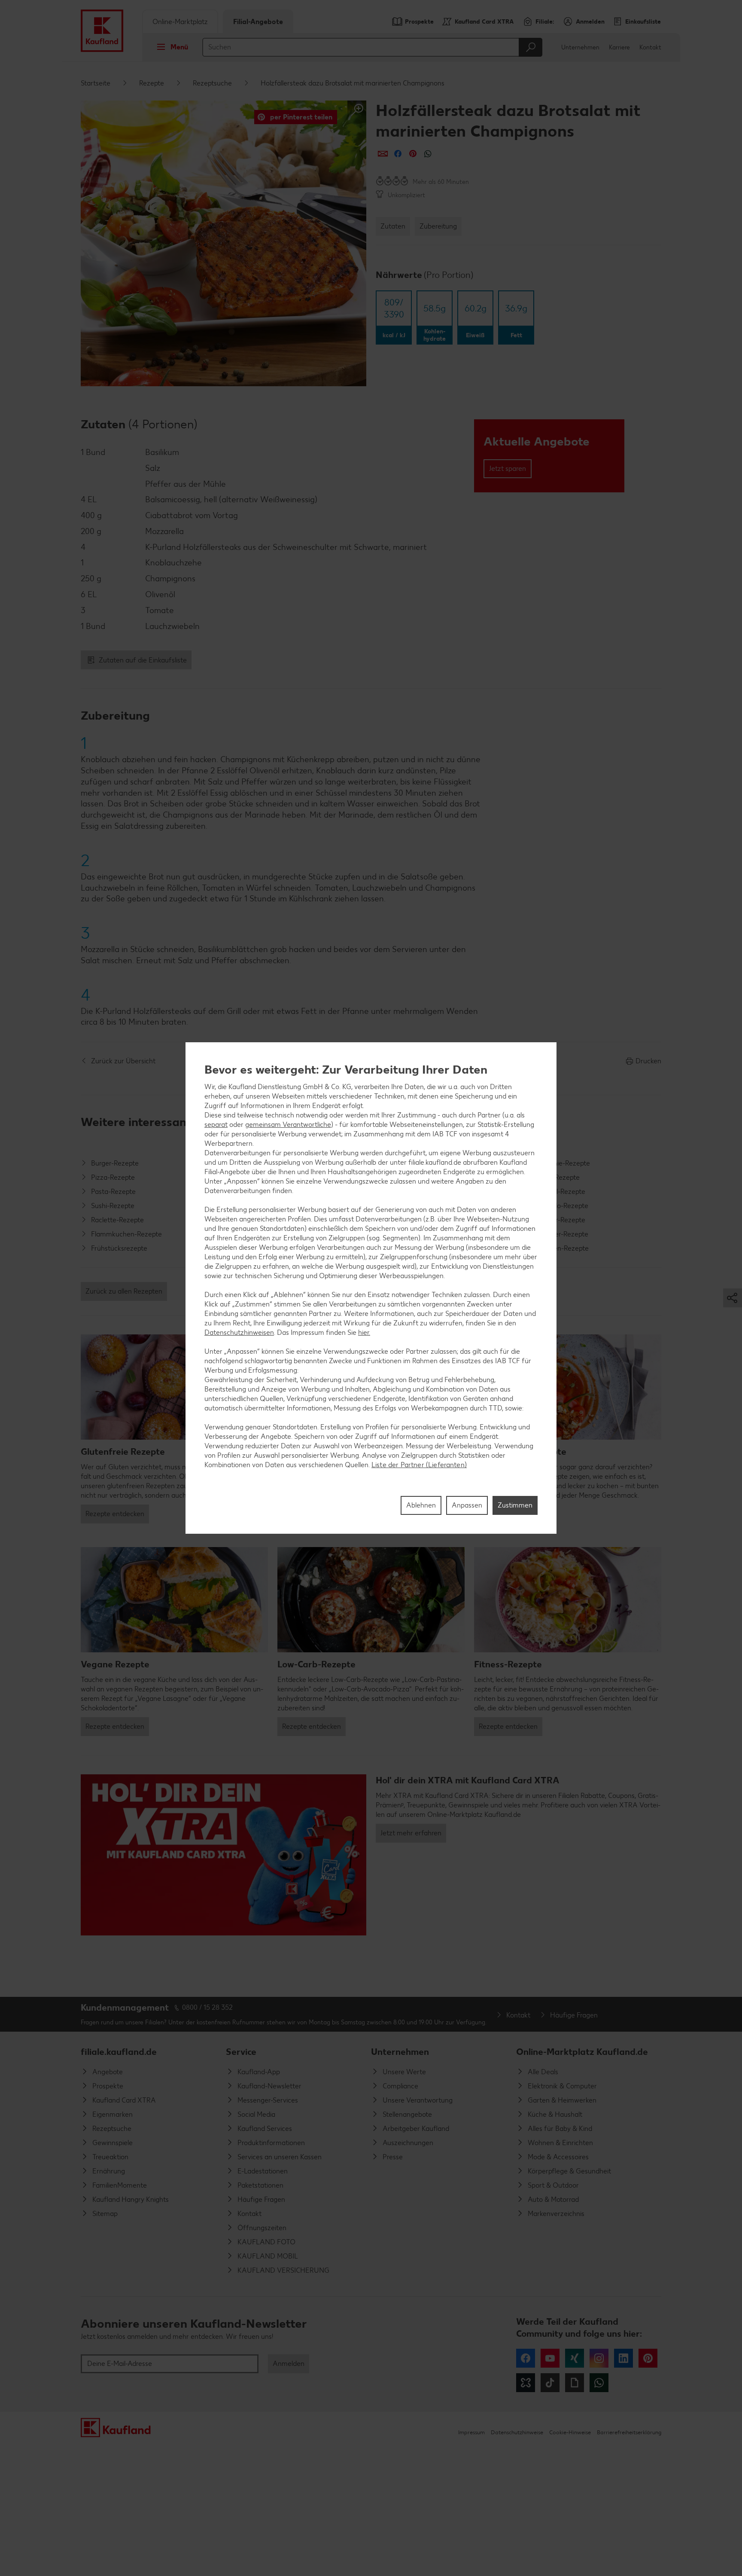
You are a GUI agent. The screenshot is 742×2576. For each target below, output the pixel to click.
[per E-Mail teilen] (383, 154)
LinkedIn (623, 2358)
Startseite (96, 83)
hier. (364, 1333)
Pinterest (648, 2358)
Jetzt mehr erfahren (411, 1833)
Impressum (471, 2432)
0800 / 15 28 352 (207, 2007)
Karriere (619, 47)
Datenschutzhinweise (517, 2432)
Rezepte (152, 83)
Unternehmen (580, 47)
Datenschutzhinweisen (239, 1333)
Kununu (526, 2383)
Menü (179, 47)
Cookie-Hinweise (570, 2432)
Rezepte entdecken (115, 1514)
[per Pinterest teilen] (413, 154)
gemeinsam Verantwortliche (288, 1125)
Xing (575, 2358)
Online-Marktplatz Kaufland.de (582, 2052)
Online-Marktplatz (180, 22)
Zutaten (393, 226)
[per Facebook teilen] (398, 154)
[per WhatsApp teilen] (428, 154)
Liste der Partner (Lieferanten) (419, 1465)
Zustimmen (515, 1505)
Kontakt (650, 47)
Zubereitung (438, 226)
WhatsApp (599, 2383)
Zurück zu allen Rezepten (124, 1291)
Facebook (526, 2358)
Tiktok (550, 2383)
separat (216, 1125)
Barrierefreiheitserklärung (629, 2432)
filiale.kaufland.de (119, 2052)
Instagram (599, 2358)
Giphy (575, 2383)
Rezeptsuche (212, 83)
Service (241, 2052)
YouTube (550, 2358)
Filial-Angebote (258, 22)
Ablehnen (421, 1505)
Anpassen (467, 1505)
